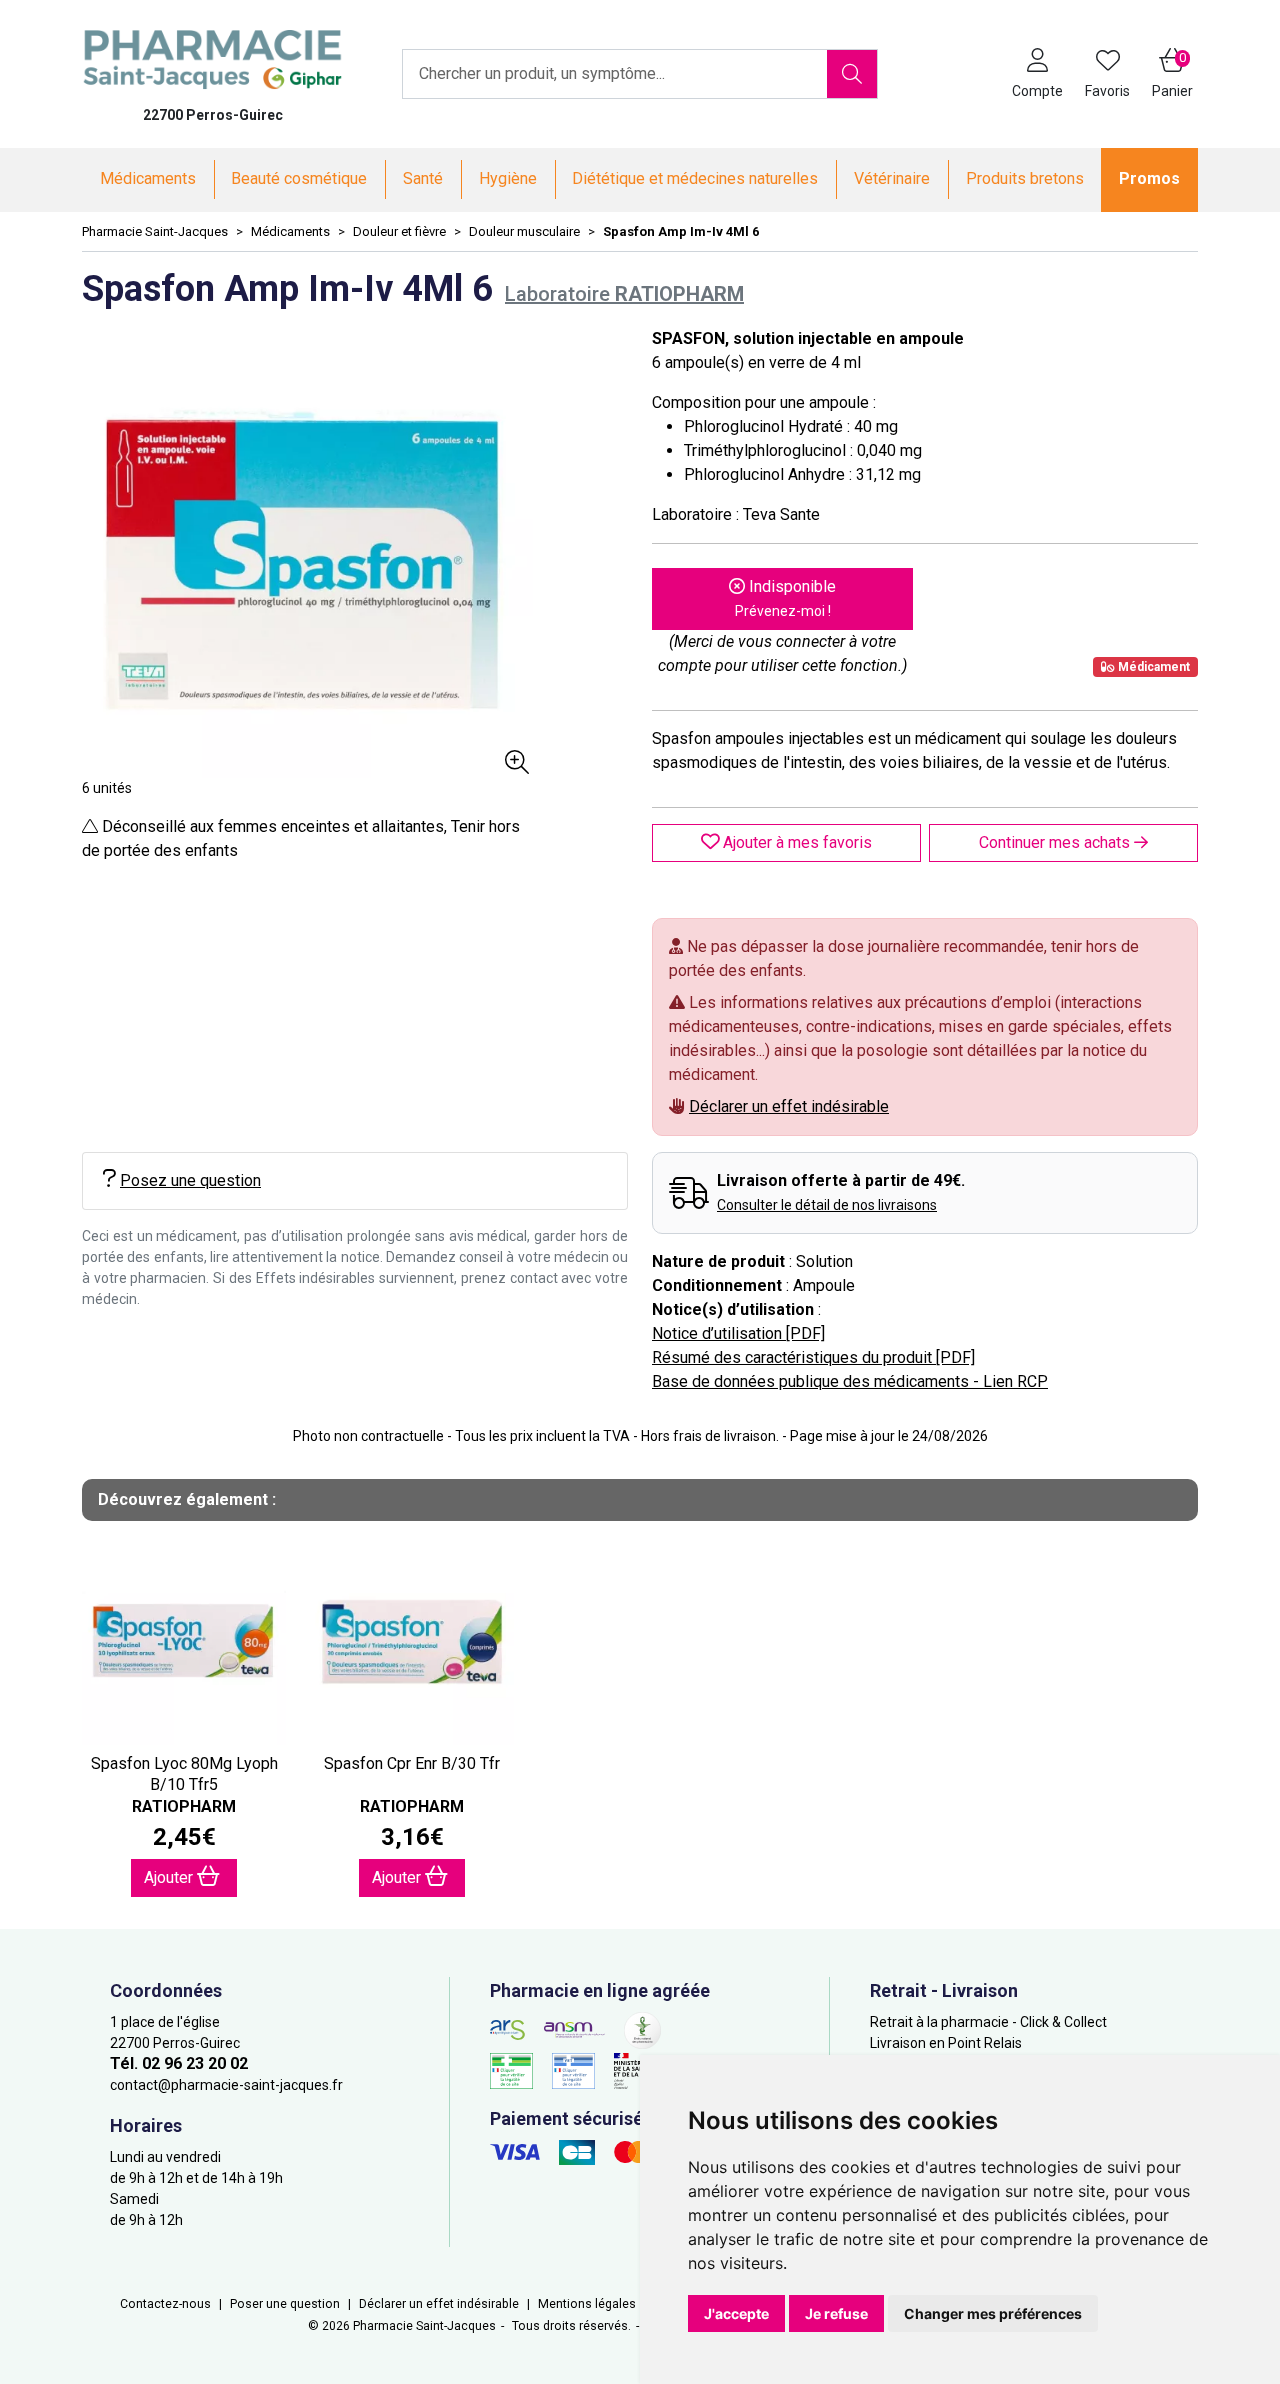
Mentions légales (587, 2304)
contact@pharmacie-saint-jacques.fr (226, 2085)
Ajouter (170, 1877)
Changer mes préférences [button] (993, 2313)
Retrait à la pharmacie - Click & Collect (988, 2022)
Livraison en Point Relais (946, 2043)
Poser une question (285, 2304)
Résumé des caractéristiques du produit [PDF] (813, 1357)
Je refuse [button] (836, 2313)
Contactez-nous (165, 2304)
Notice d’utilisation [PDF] (738, 1333)
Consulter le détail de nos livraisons (827, 1205)
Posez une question (190, 1180)
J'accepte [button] (736, 2313)
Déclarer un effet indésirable (789, 1106)
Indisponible (786, 598)
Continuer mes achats (1056, 842)
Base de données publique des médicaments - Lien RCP (850, 1381)
